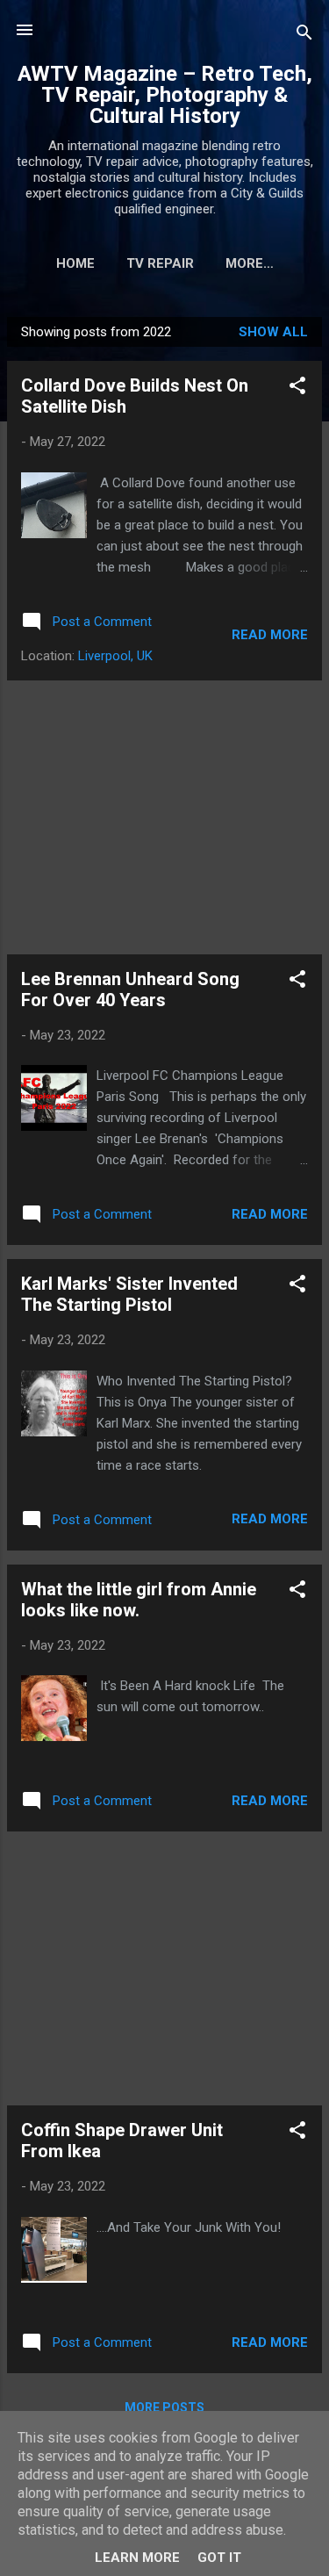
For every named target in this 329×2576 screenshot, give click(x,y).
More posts (164, 2407)
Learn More (137, 2558)
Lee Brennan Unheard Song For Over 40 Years (130, 989)
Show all (273, 332)
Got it (219, 2558)
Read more (270, 635)
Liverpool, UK (115, 656)
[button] (297, 389)
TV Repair (160, 263)
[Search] (304, 36)
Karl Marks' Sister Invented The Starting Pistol (129, 1294)
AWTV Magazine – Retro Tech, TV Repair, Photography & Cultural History (165, 95)
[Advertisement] (164, 817)
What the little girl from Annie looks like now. (139, 1600)
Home (75, 263)
